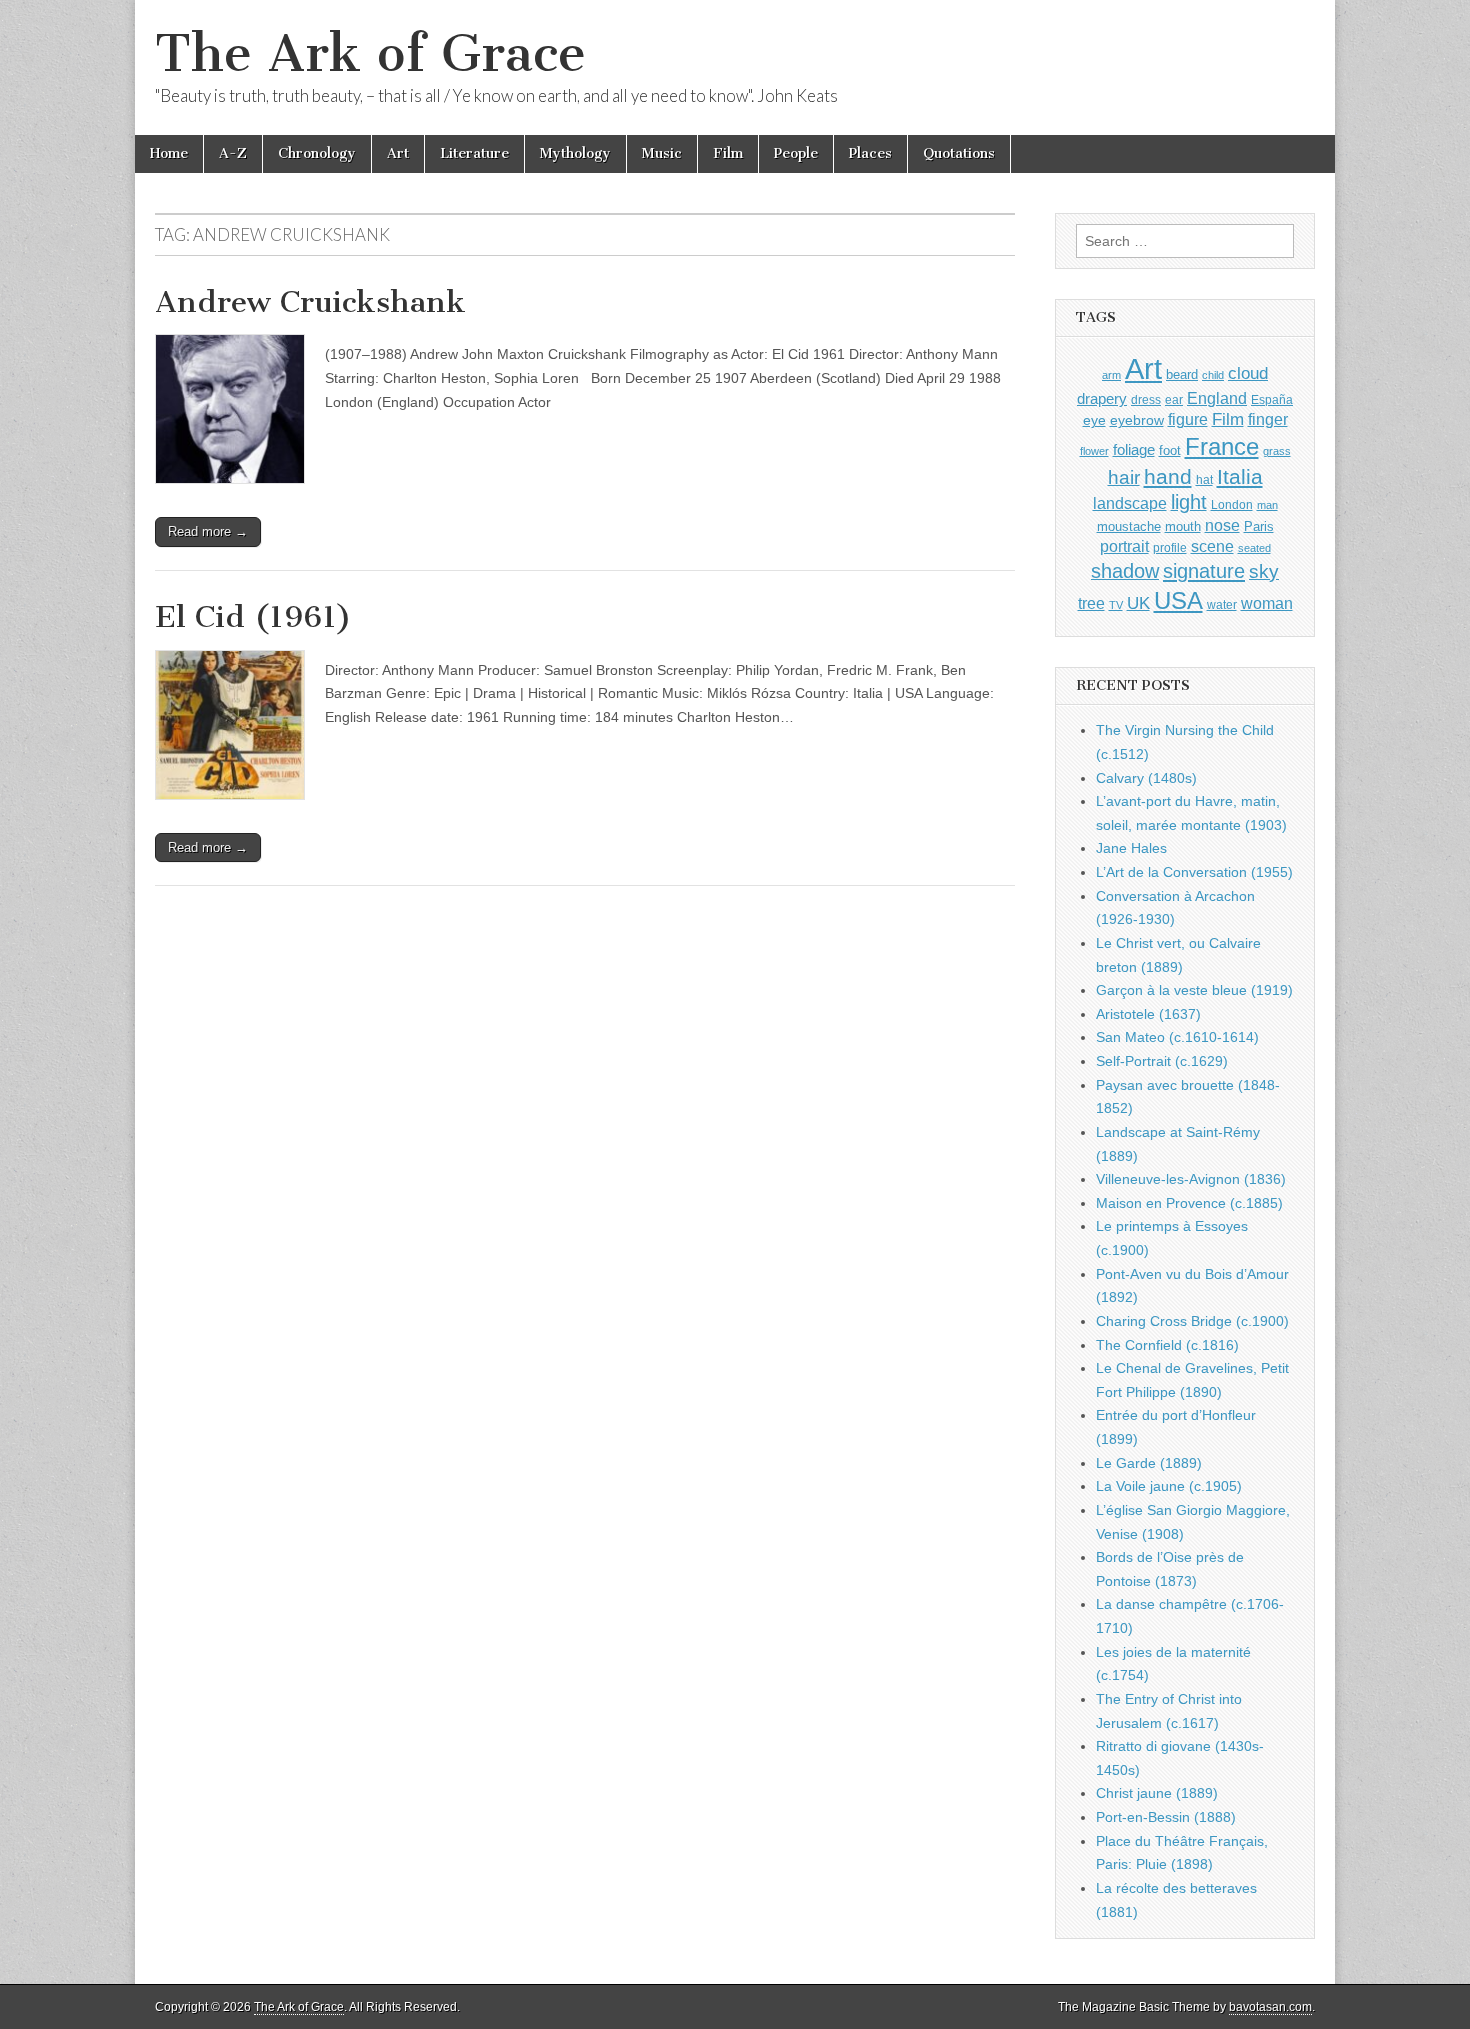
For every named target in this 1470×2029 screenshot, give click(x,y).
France (1222, 446)
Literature (474, 153)
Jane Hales (1131, 848)
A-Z (233, 153)
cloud (1248, 373)
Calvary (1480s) (1146, 778)
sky (1264, 571)
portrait (1124, 546)
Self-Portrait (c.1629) (1162, 1061)
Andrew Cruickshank (310, 302)
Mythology (575, 153)
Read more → (208, 531)
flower (1094, 451)
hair (1124, 477)
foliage (1134, 450)
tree (1091, 603)
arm (1111, 375)
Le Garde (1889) (1149, 1463)
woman (1267, 603)
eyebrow (1137, 420)
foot (1170, 450)
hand (1168, 476)
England (1217, 398)
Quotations (959, 153)
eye (1094, 420)
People (796, 153)
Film (728, 153)
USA (1178, 600)
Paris (1259, 527)
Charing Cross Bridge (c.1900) (1192, 1321)
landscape (1130, 503)
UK (1138, 603)
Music (662, 153)
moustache (1129, 526)
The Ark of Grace (370, 53)
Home (169, 153)
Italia (1240, 476)
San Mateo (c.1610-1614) (1177, 1037)
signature (1204, 571)
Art (398, 153)
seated (1254, 548)
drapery (1102, 398)
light (1189, 502)
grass (1277, 451)
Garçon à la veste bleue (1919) (1194, 990)
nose (1222, 525)
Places (870, 153)
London (1232, 504)
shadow (1125, 571)
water (1222, 605)
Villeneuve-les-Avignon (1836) (1191, 1179)
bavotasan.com (1270, 2007)
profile (1170, 548)
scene (1212, 546)
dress (1146, 400)
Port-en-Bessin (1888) (1166, 1817)
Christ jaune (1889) (1157, 1793)
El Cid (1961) (253, 617)
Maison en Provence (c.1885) (1189, 1203)
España (1272, 400)
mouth (1183, 526)
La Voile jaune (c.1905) (1169, 1486)
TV (1116, 605)
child (1213, 375)
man (1267, 505)
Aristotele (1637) (1148, 1014)
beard (1182, 374)
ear (1174, 400)
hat (1204, 480)
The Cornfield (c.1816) (1167, 1345)
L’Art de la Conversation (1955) (1194, 872)
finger (1268, 419)
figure (1188, 419)
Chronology (317, 153)
